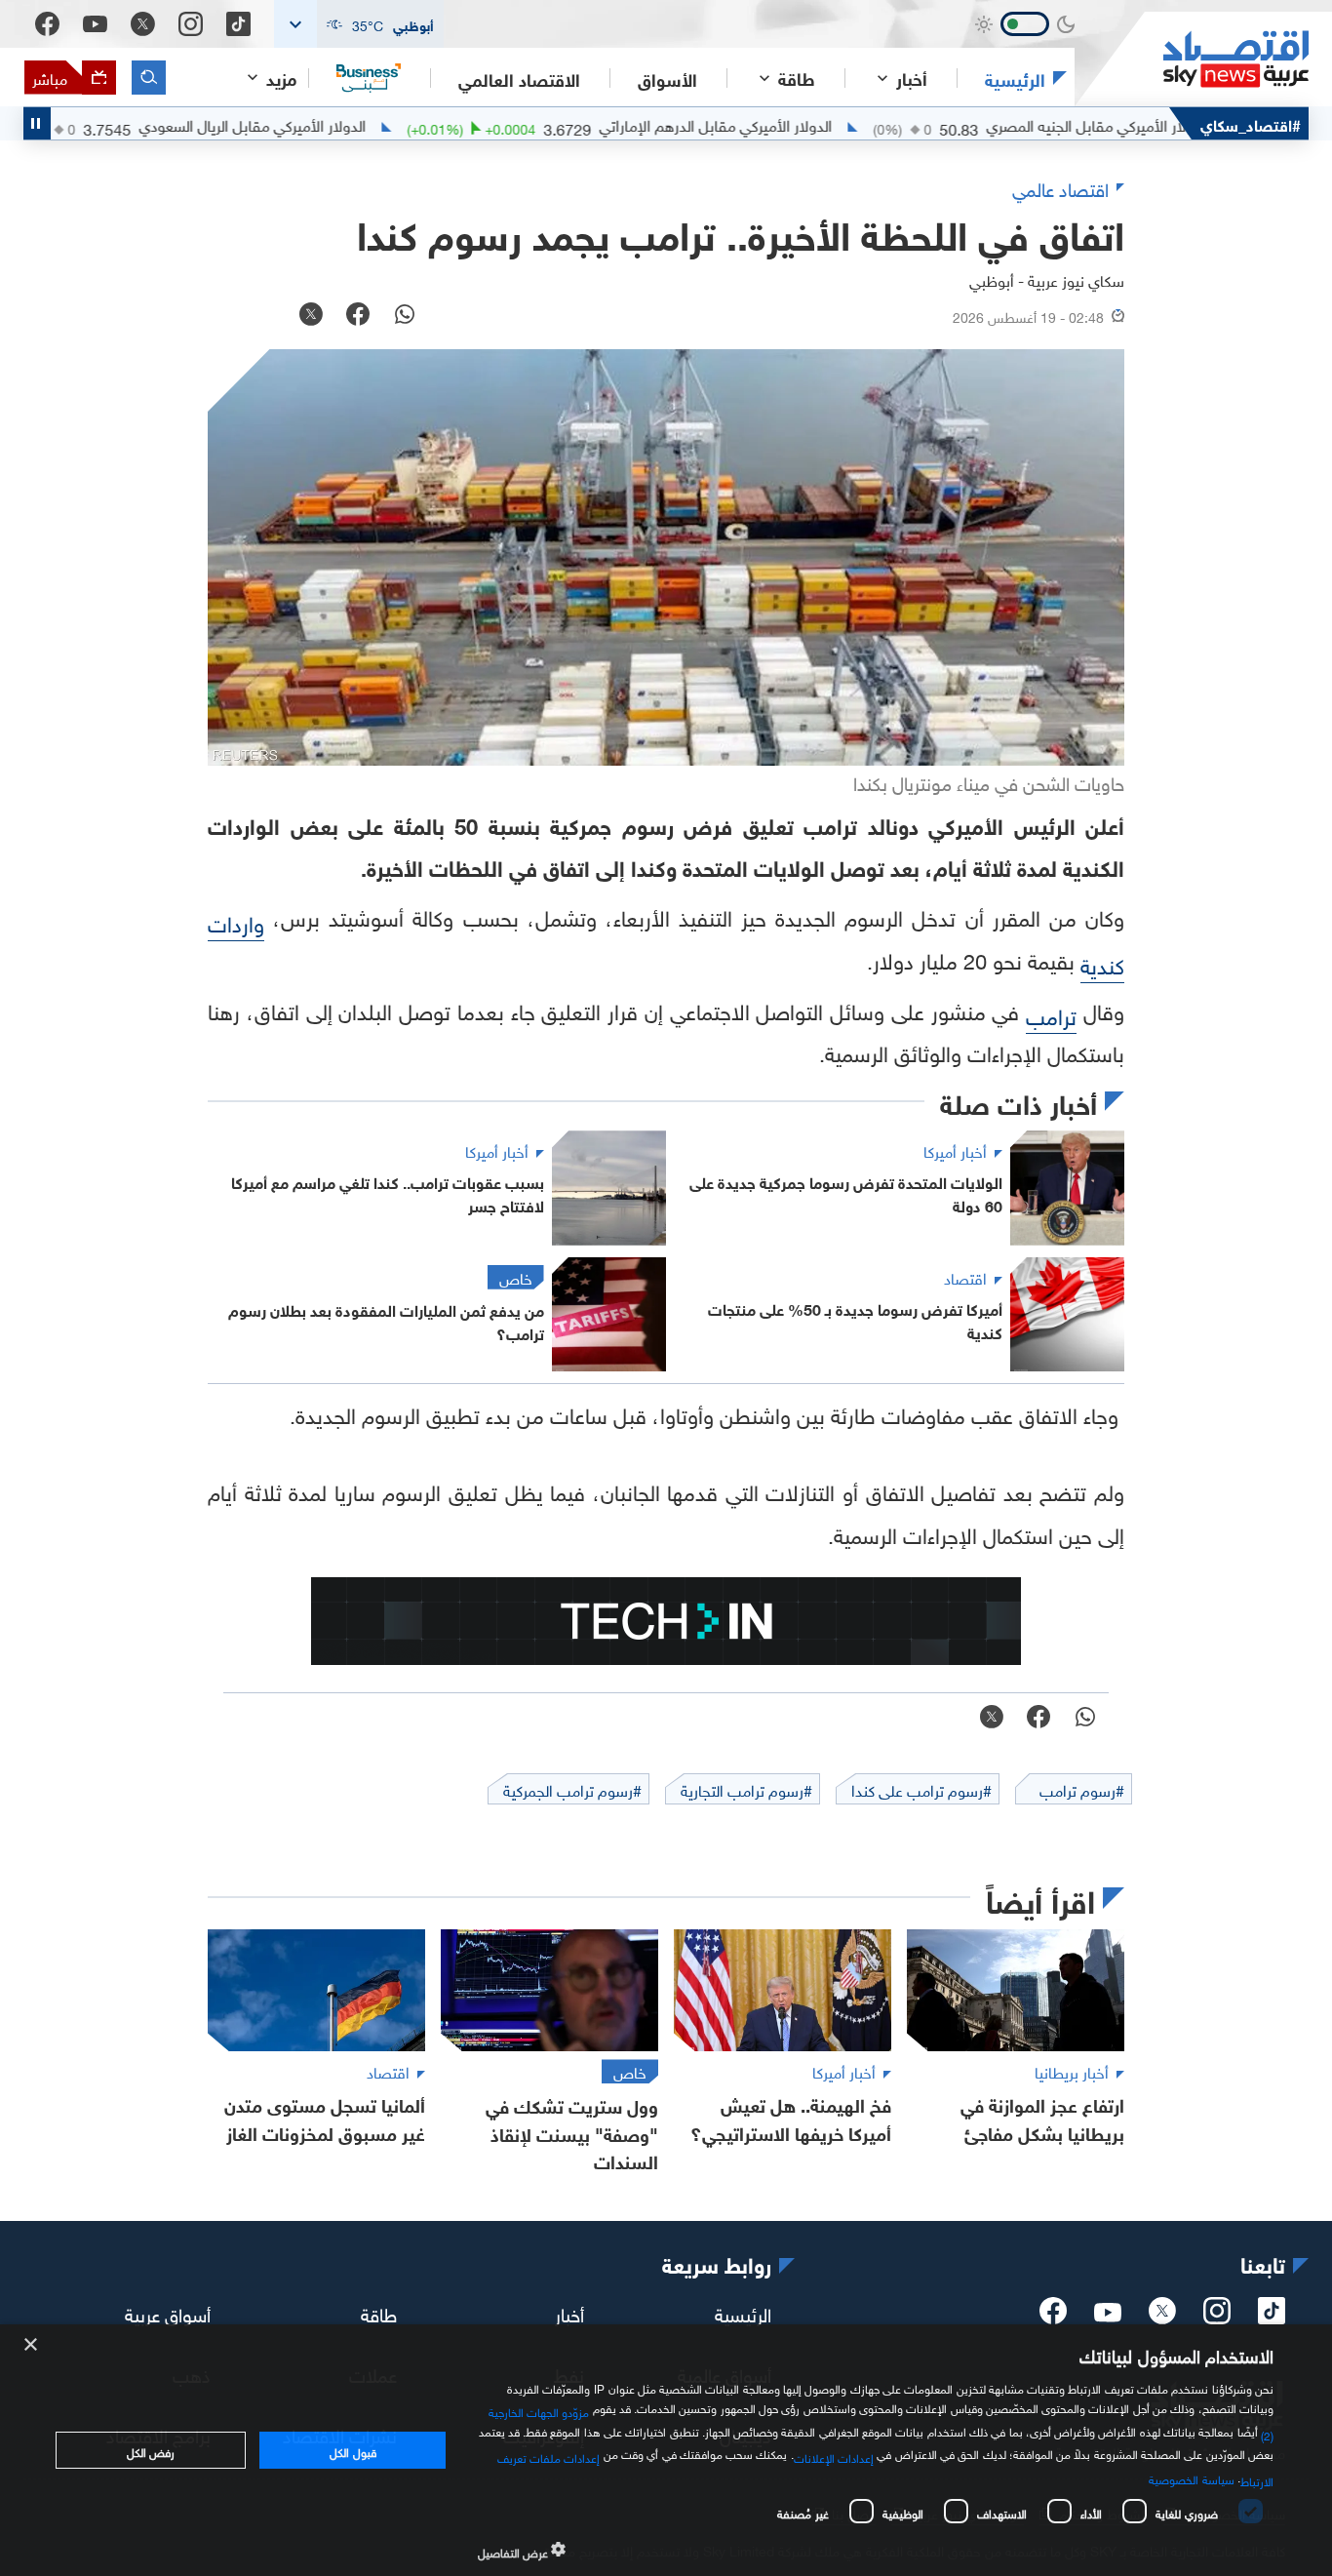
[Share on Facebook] (358, 316)
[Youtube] (95, 24)
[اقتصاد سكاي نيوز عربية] (1192, 59)
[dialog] (666, 2450)
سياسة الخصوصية (1191, 2477)
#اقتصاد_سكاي (1251, 123)
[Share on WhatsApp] (405, 316)
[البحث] (149, 78)
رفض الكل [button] (151, 2450)
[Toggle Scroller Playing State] (37, 123)
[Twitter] (143, 24)
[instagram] (1217, 2317)
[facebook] (1053, 2317)
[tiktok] (1272, 2317)
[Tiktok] (238, 24)
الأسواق (667, 78)
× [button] (32, 2345)
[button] (359, 24)
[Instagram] (191, 24)
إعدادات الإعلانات (834, 2456)
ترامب (1051, 1014)
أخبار (569, 2313)
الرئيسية (1015, 78)
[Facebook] (47, 24)
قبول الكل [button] (353, 2450)
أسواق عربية (168, 2313)
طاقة (379, 2313)
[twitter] (1162, 2317)
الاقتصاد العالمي (519, 78)
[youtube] (1108, 2315)
